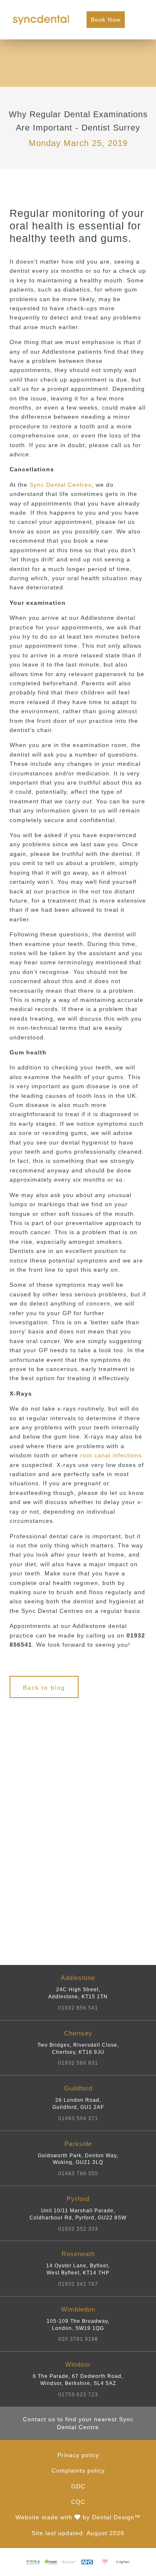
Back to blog (44, 1688)
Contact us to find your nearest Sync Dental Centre (78, 2423)
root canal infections (111, 1455)
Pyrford (78, 2214)
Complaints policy (78, 2470)
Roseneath (78, 2269)
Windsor (78, 2379)
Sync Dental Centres (61, 485)
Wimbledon (78, 2324)
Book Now (106, 20)
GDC (78, 2486)
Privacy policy (78, 2455)
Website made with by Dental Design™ (78, 2517)
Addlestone (78, 1992)
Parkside (78, 2158)
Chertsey (78, 2048)
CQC (78, 2502)
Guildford (78, 2103)
